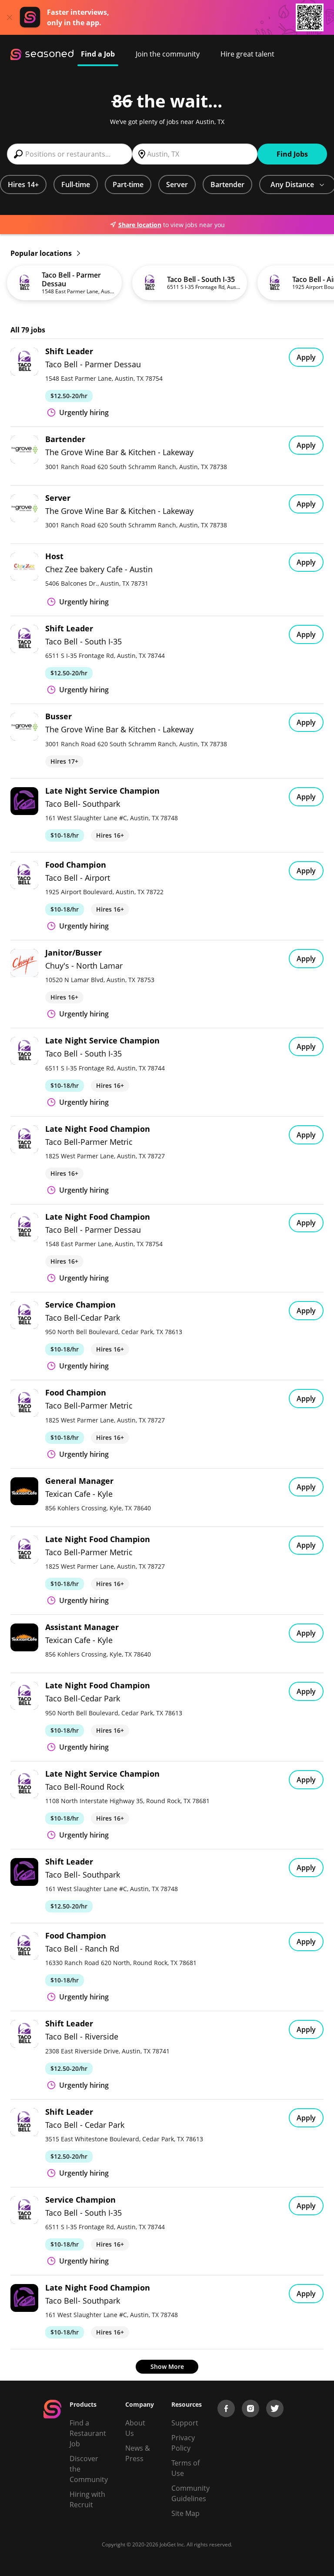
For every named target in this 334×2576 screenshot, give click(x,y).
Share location (140, 225)
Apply (306, 357)
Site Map (185, 2513)
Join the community (168, 54)
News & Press (138, 2453)
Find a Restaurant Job (88, 2433)
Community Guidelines (190, 2493)
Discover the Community (89, 2469)
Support (185, 2423)
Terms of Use (185, 2468)
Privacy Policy (183, 2443)
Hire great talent (247, 54)
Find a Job (98, 54)
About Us (135, 2428)
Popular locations (42, 253)
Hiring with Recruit (87, 2499)
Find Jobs (292, 154)
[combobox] (70, 154)
